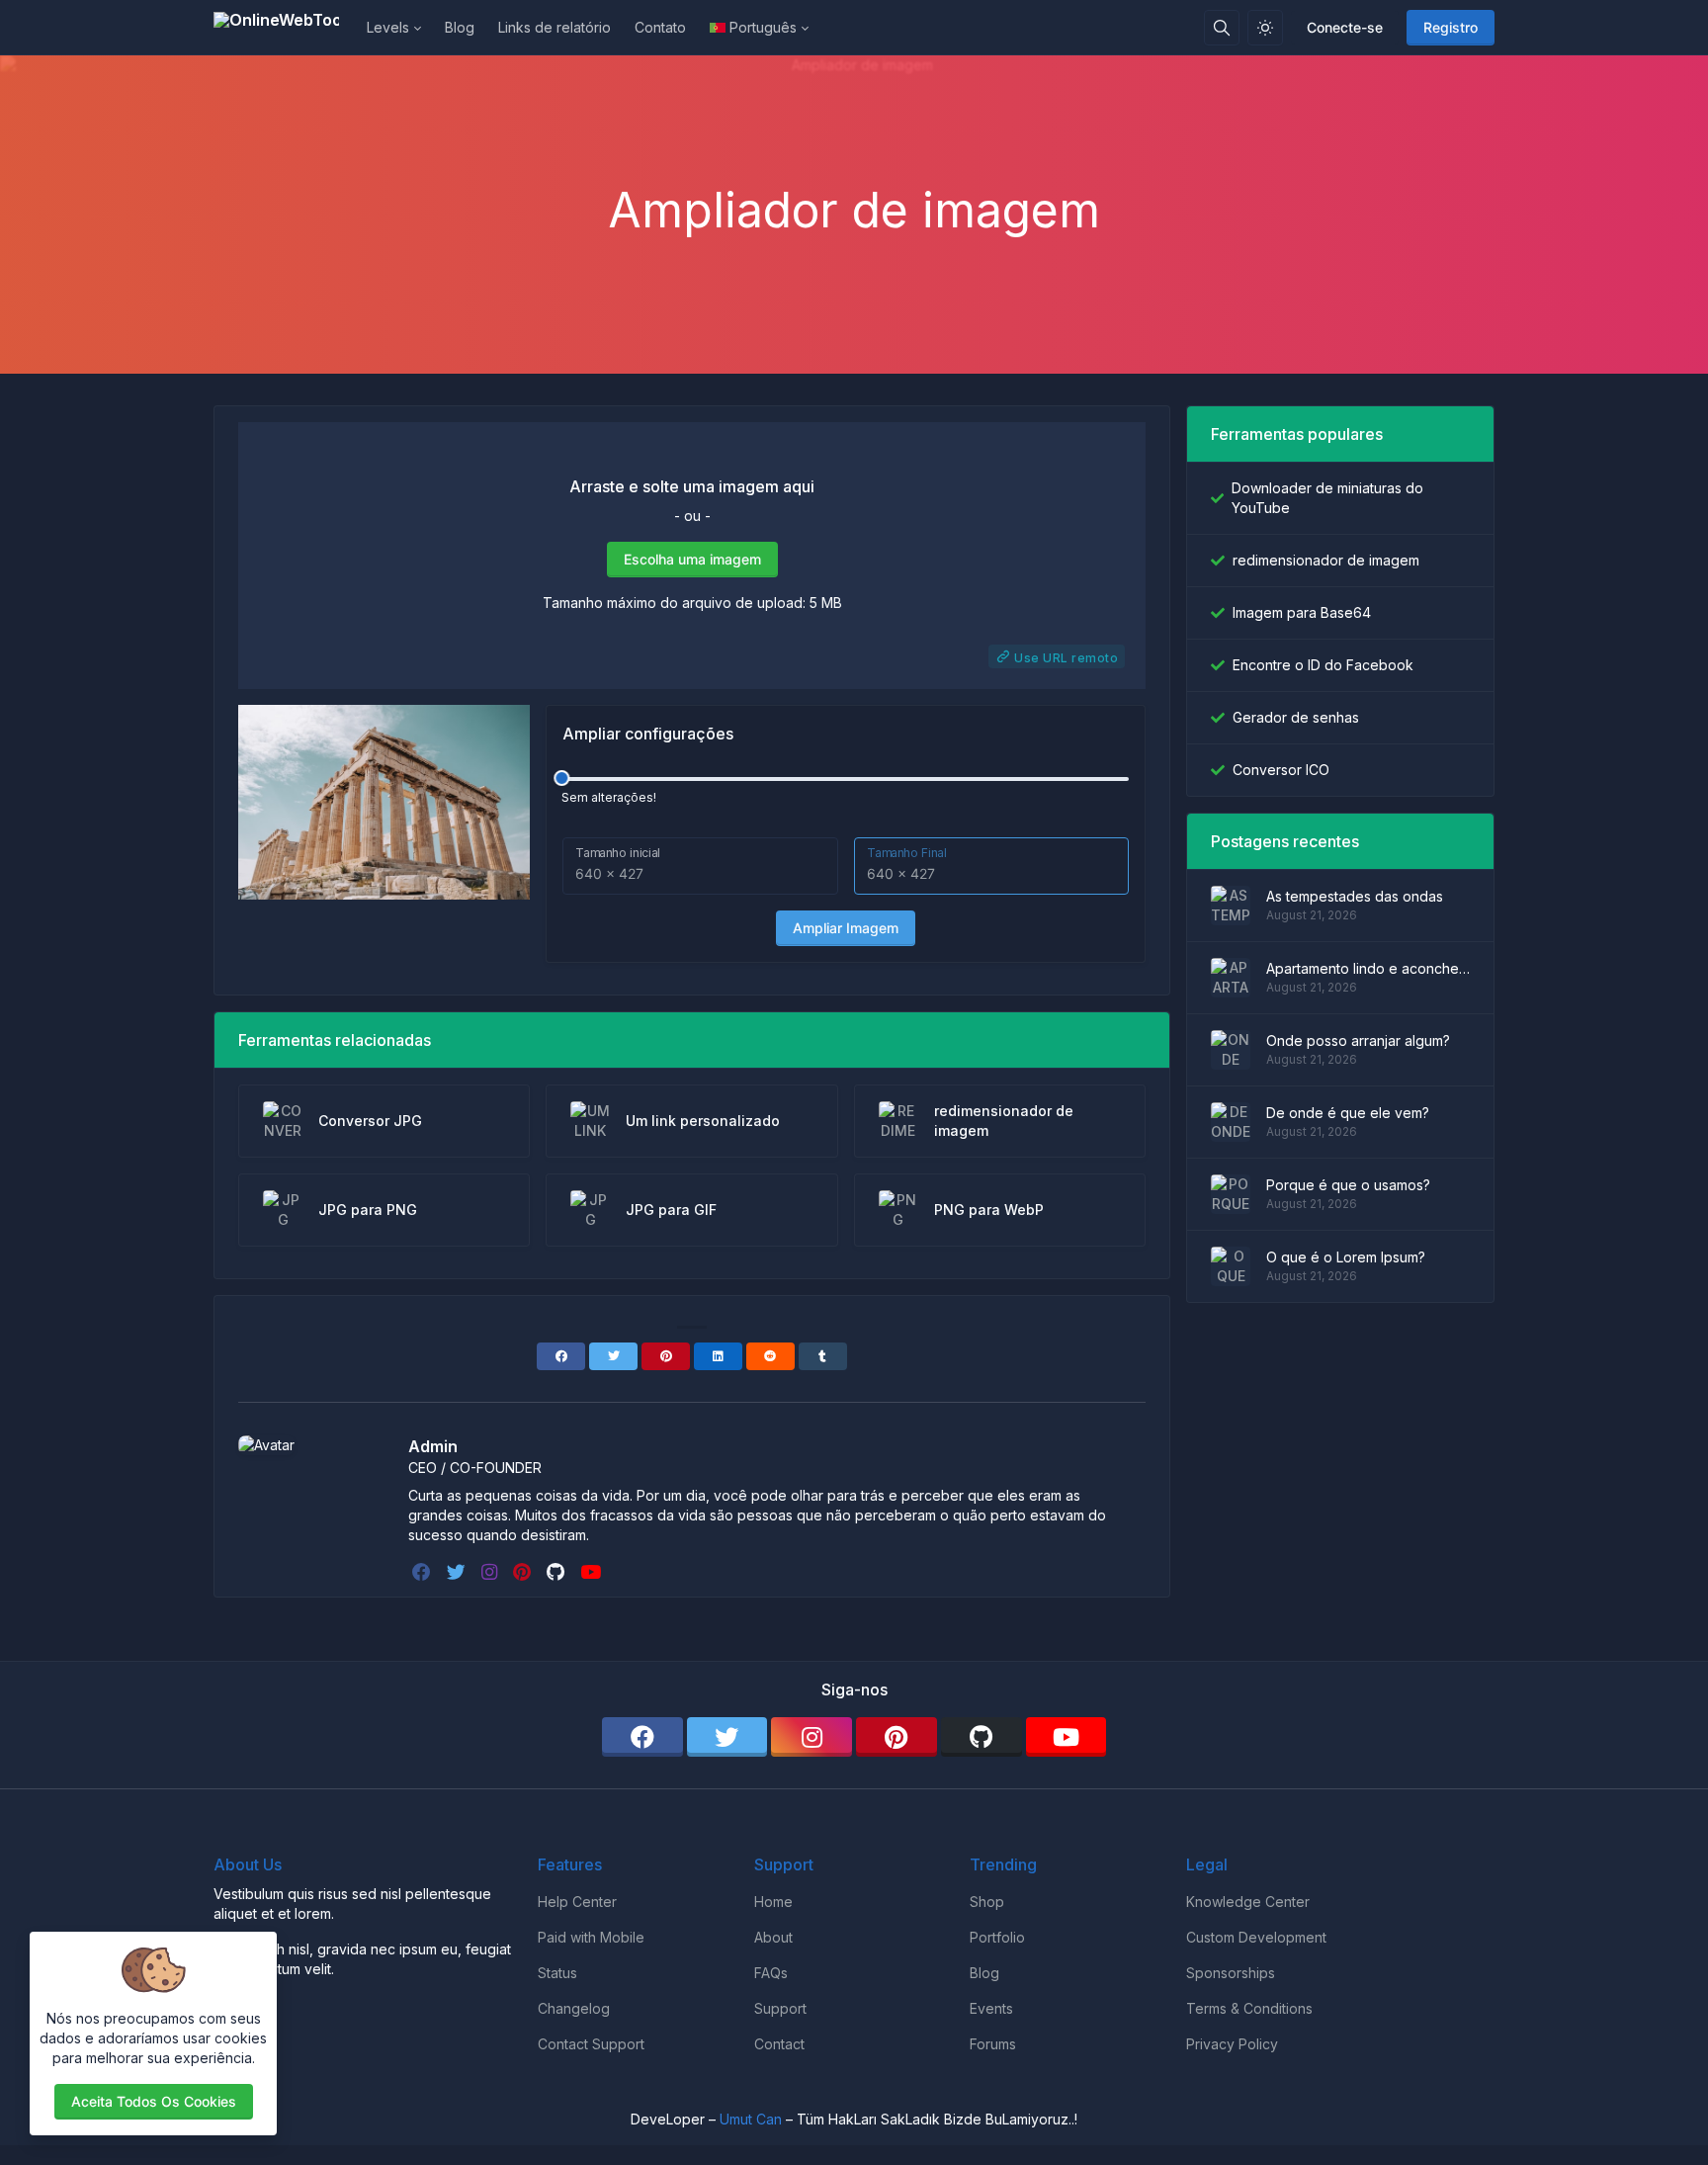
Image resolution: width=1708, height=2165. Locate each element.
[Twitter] (613, 1356)
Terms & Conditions (1249, 2008)
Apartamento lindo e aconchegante (1368, 968)
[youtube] (593, 1572)
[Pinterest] (666, 1356)
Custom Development (1256, 1937)
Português (763, 27)
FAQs (771, 1973)
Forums (993, 2044)
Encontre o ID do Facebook (1323, 665)
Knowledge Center (1248, 1902)
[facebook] (424, 1572)
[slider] (561, 778)
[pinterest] (524, 1572)
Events (991, 2008)
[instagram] (491, 1572)
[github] (557, 1572)
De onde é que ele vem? (1348, 1113)
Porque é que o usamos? (1348, 1185)
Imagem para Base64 (1302, 612)
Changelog (574, 2008)
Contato (660, 27)
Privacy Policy (1232, 2044)
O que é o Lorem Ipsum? (1346, 1257)
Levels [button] (388, 27)
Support (780, 2008)
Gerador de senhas (1296, 717)
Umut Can (751, 2119)
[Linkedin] (718, 1356)
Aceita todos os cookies (154, 2101)
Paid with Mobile (591, 1937)
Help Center (577, 1902)
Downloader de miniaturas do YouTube (1327, 498)
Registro (1451, 27)
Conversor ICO (1281, 770)
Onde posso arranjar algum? (1358, 1040)
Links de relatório (555, 27)
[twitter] (458, 1572)
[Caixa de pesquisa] (1222, 28)
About (773, 1937)
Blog (460, 27)
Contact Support (591, 2044)
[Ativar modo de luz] (1265, 28)
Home (773, 1902)
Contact (779, 2044)
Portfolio (997, 1937)
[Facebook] (561, 1356)
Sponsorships (1231, 1973)
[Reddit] (770, 1356)
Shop (987, 1902)
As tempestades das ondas (1355, 896)
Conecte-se (1345, 27)
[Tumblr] (823, 1356)
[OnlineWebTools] (284, 28)
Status (557, 1973)
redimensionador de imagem (1326, 560)
